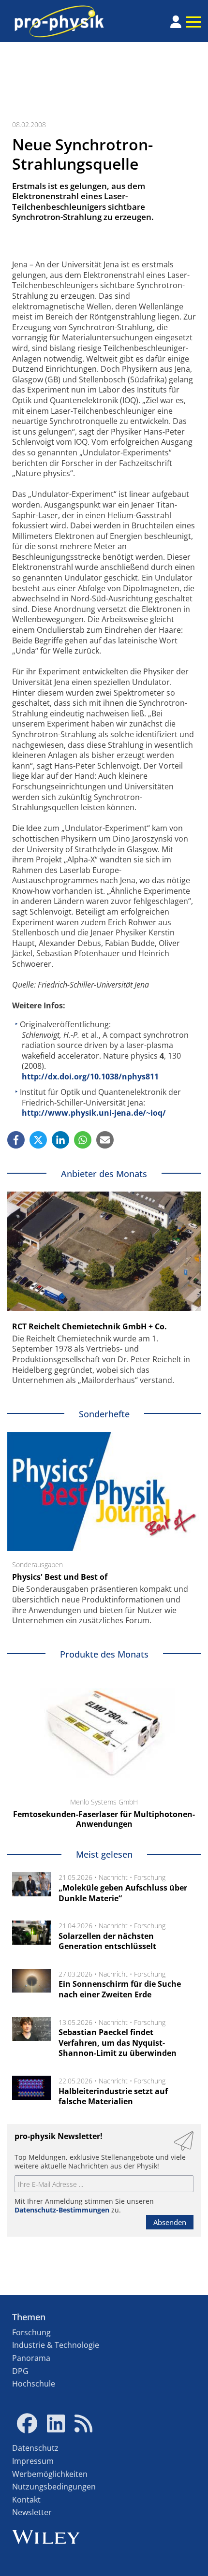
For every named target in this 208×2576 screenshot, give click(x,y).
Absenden (170, 2222)
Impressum (33, 2461)
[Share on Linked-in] (60, 1140)
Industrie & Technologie (56, 2345)
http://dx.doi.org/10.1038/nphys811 (90, 1077)
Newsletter (32, 2512)
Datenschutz (35, 2448)
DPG (20, 2371)
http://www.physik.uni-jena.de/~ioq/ (94, 1113)
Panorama (31, 2358)
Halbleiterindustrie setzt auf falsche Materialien (113, 2096)
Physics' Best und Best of (60, 1577)
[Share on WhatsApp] (83, 1140)
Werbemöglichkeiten (50, 2474)
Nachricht (113, 1877)
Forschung (150, 1877)
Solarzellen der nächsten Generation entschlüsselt (107, 1941)
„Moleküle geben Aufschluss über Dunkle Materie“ (123, 1893)
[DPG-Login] (176, 22)
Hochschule (34, 2384)
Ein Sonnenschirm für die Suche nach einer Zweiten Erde (120, 1989)
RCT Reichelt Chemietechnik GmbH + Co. (89, 1326)
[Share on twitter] (38, 1140)
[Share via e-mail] (105, 1140)
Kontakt (26, 2500)
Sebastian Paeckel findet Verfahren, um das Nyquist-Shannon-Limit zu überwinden (118, 2043)
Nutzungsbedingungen (54, 2487)
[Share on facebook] (16, 1140)
